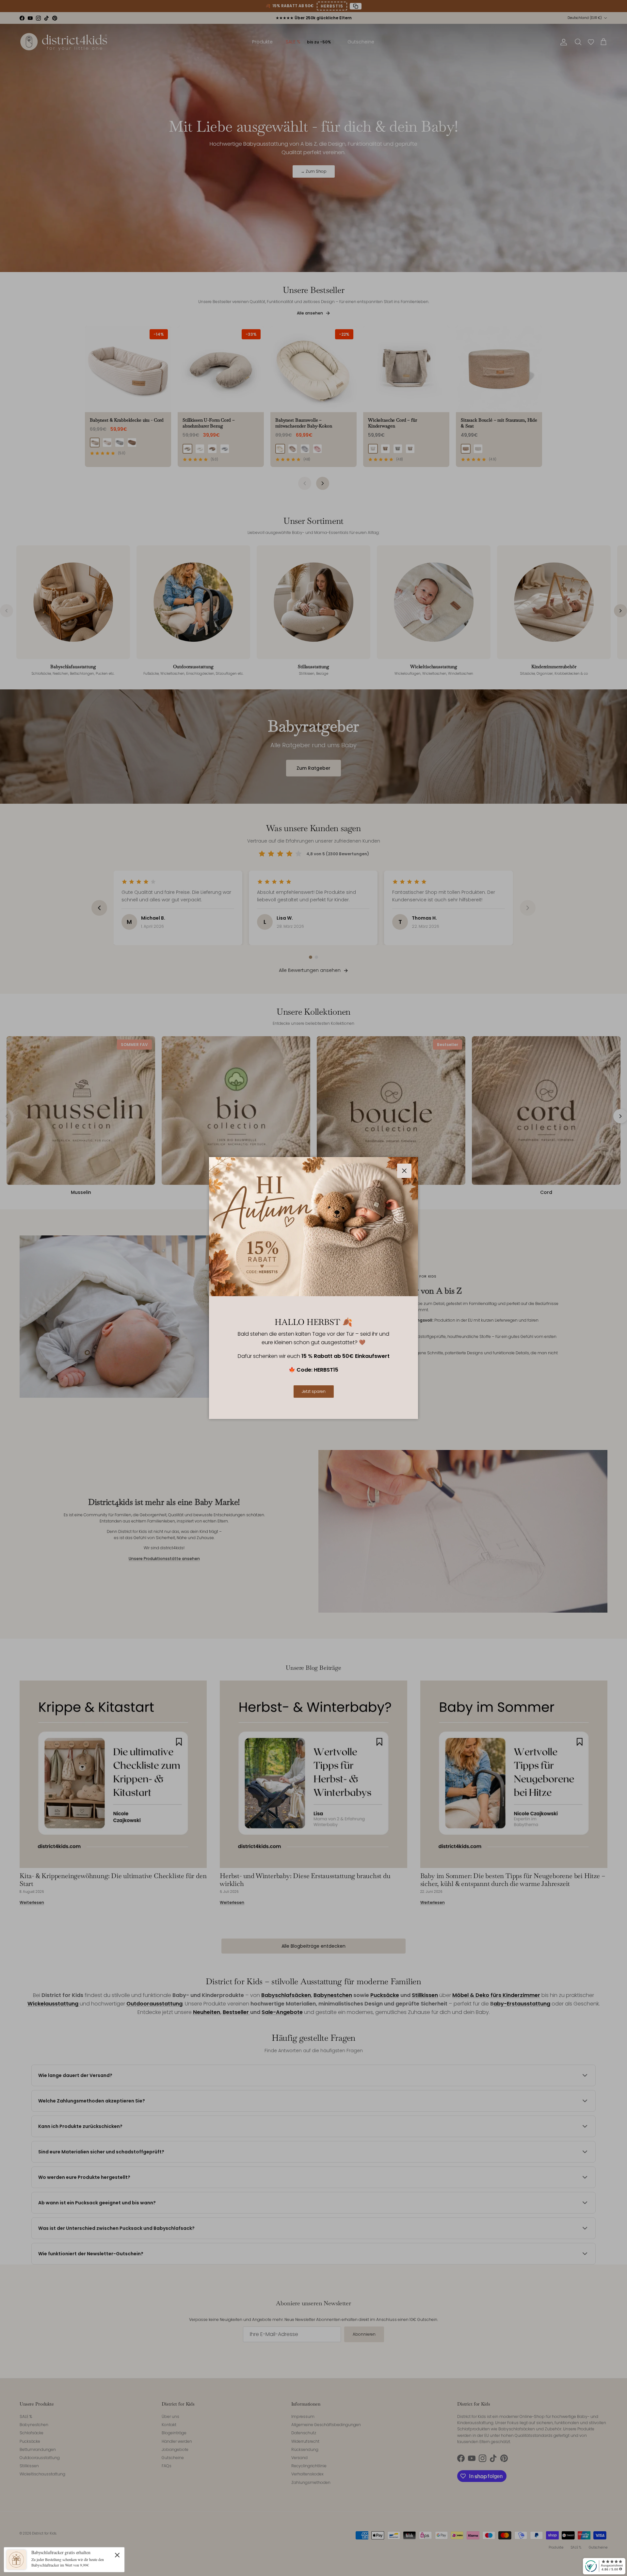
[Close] (117, 2555)
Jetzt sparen (314, 1391)
